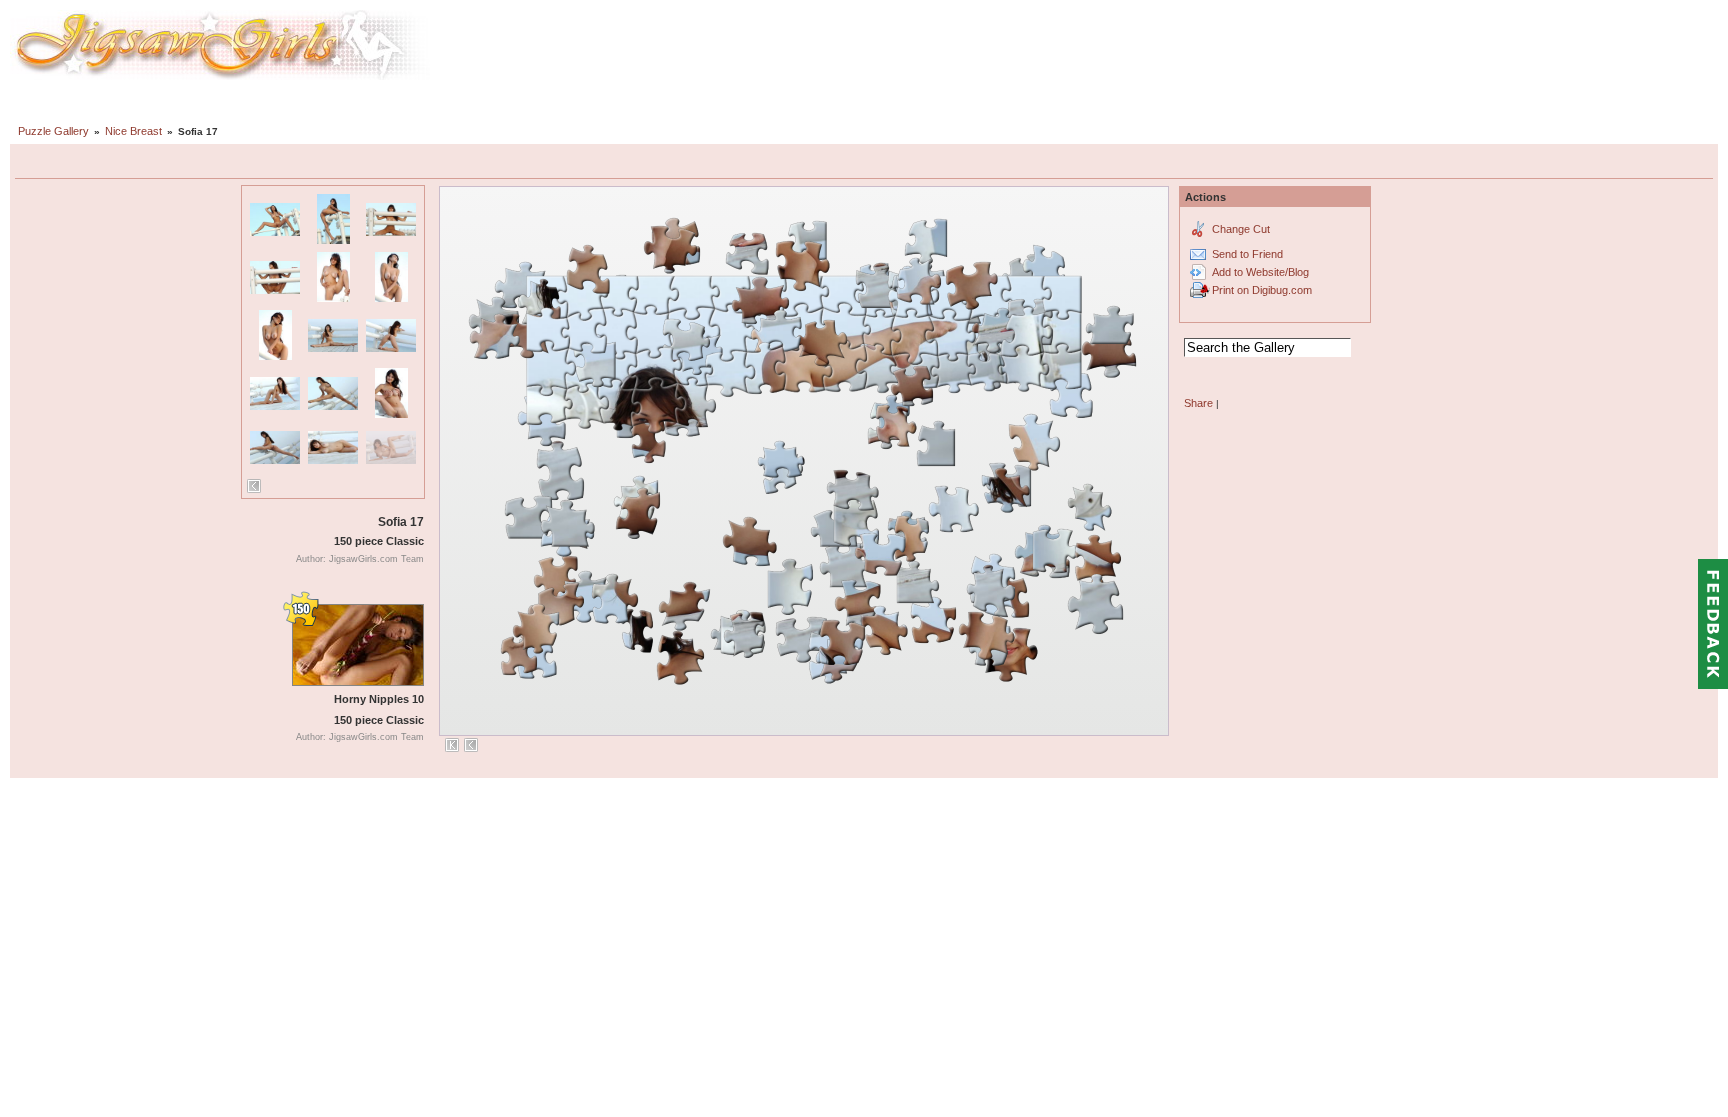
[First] (452, 745)
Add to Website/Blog (1260, 272)
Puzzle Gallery (53, 131)
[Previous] (254, 486)
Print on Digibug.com (1262, 290)
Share (1198, 403)
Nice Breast (133, 131)
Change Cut (1241, 229)
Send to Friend (1247, 254)
